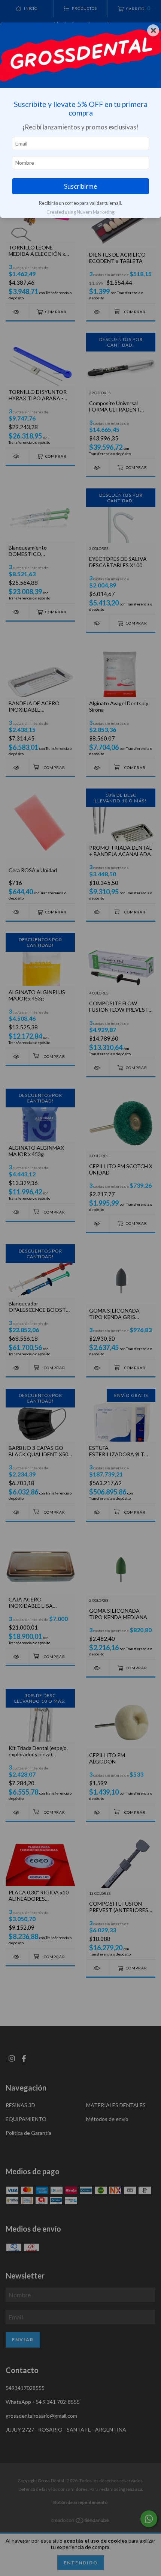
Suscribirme (80, 186)
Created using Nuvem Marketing (80, 212)
